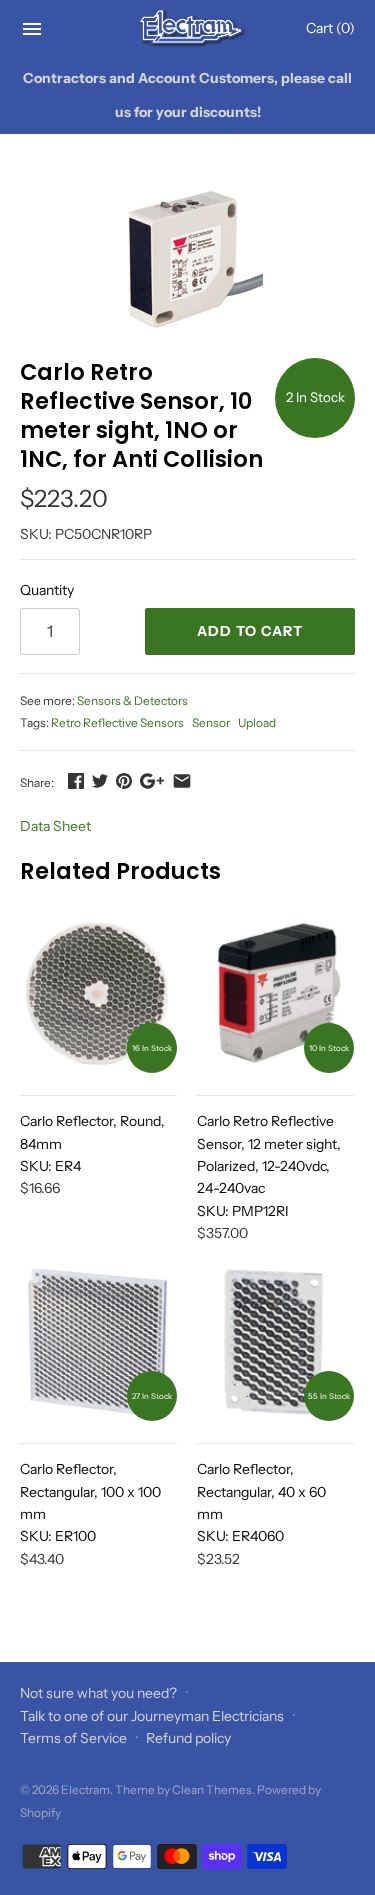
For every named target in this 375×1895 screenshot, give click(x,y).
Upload (257, 722)
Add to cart (250, 631)
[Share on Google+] (152, 781)
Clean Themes (212, 1789)
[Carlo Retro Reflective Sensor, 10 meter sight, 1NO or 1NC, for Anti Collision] (187, 258)
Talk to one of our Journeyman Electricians (152, 1716)
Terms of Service (73, 1738)
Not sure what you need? (98, 1693)
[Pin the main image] (124, 781)
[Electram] (187, 28)
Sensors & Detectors (132, 700)
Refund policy (188, 1738)
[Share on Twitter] (100, 781)
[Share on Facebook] (76, 781)
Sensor (211, 722)
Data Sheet (55, 826)
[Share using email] (182, 781)
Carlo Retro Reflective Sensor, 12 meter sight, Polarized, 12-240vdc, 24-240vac (269, 1166)
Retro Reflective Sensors (117, 722)
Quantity (47, 590)
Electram (85, 1789)
